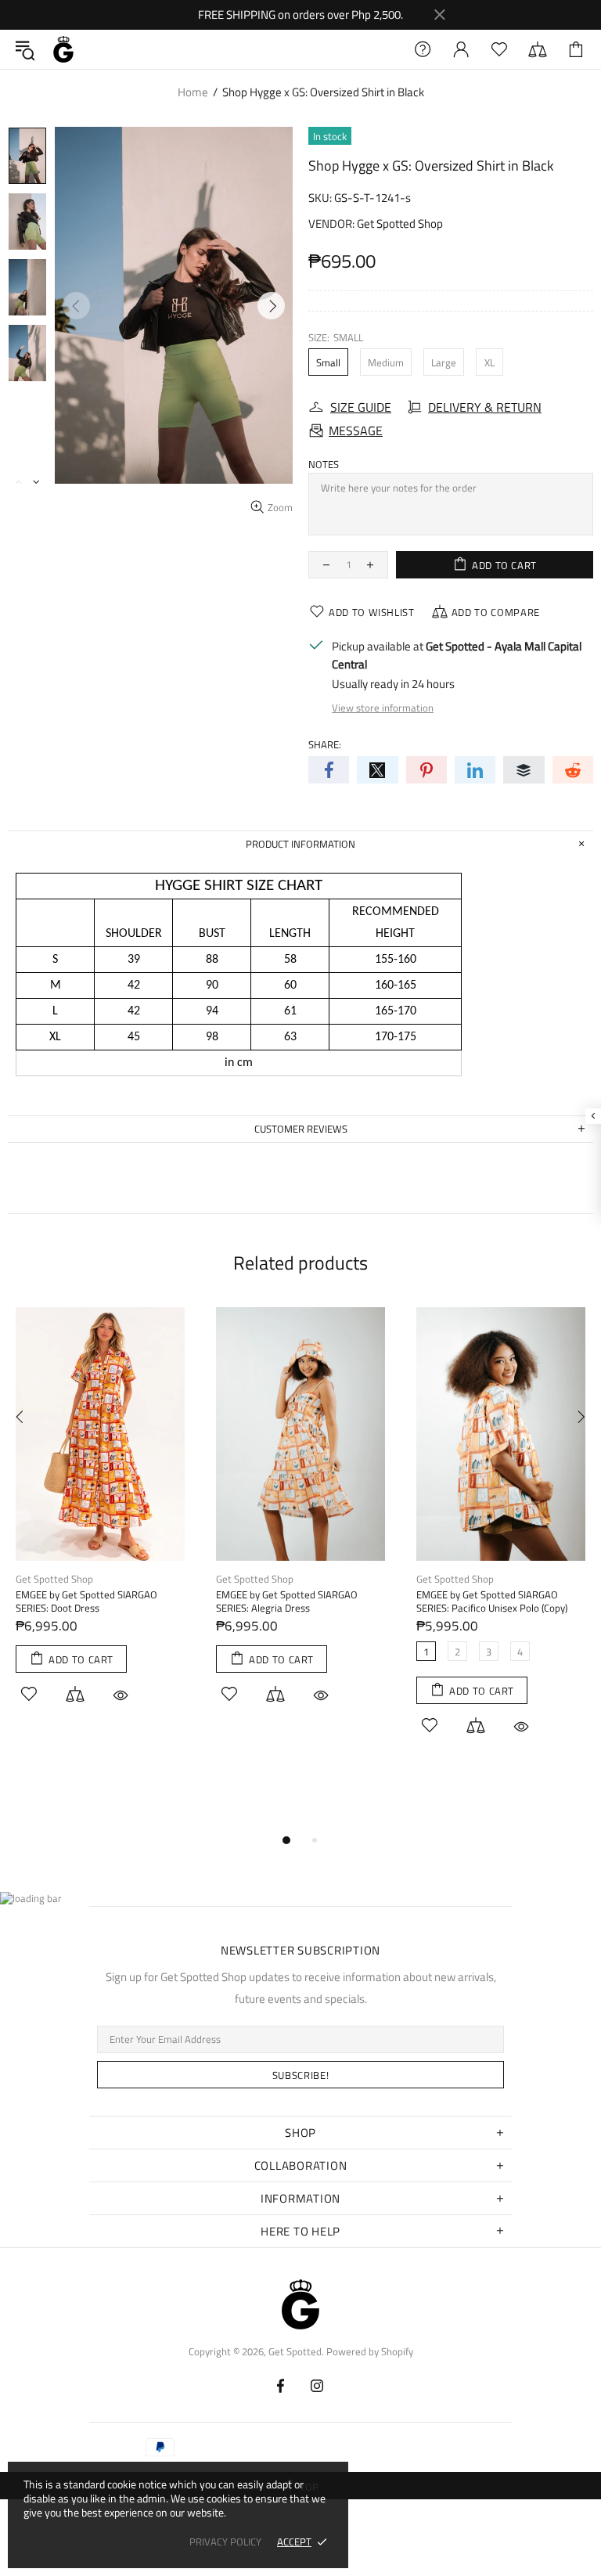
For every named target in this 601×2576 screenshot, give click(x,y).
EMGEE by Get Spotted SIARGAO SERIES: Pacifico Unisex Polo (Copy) (492, 1601)
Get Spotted (63, 49)
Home (193, 92)
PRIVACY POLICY (225, 2542)
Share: (325, 745)
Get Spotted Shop (400, 223)
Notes (324, 465)
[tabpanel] (100, 1523)
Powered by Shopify (370, 2352)
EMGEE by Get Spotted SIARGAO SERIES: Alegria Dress (287, 1601)
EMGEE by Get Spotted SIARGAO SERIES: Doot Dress (86, 1601)
